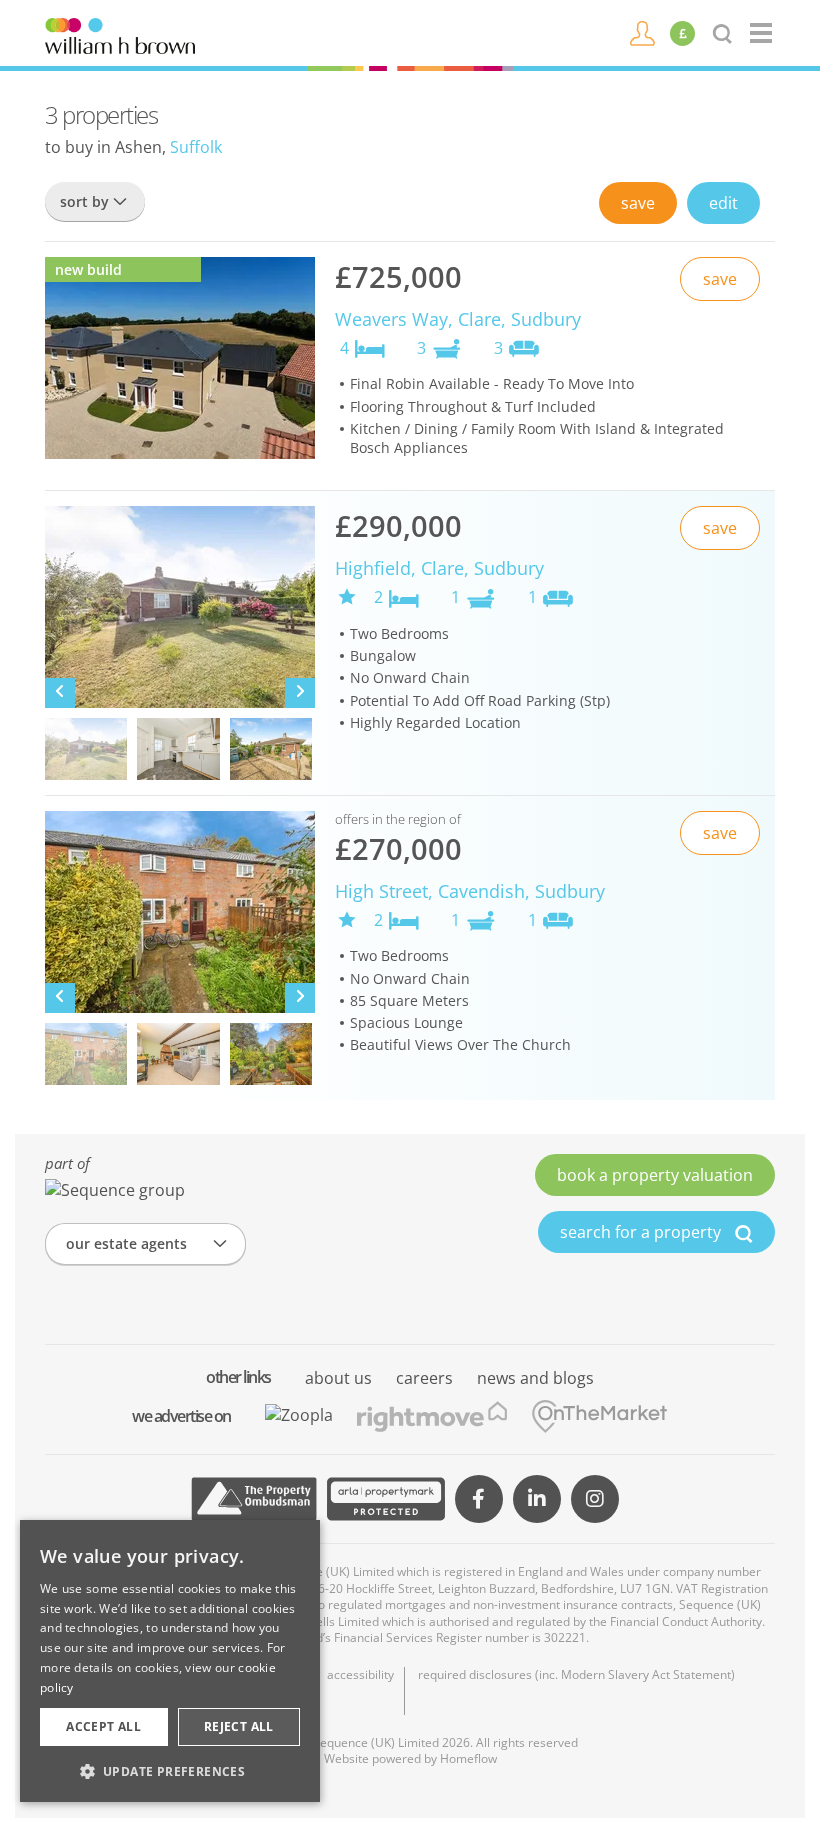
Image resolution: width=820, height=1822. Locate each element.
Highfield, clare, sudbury (439, 568)
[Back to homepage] (762, 33)
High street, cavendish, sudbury (470, 891)
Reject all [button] (239, 1726)
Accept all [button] (103, 1726)
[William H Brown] (120, 34)
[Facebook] (479, 1499)
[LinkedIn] (537, 1499)
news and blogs (535, 1378)
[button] (170, 1771)
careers (424, 1378)
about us (338, 1378)
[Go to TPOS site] (254, 1499)
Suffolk (196, 147)
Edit (723, 203)
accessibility (360, 1675)
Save (638, 203)
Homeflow (468, 1758)
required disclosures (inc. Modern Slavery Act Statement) (576, 1675)
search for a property (642, 1232)
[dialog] (170, 1661)
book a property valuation (655, 1175)
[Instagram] (595, 1499)
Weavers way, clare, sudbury (458, 319)
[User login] (642, 32)
